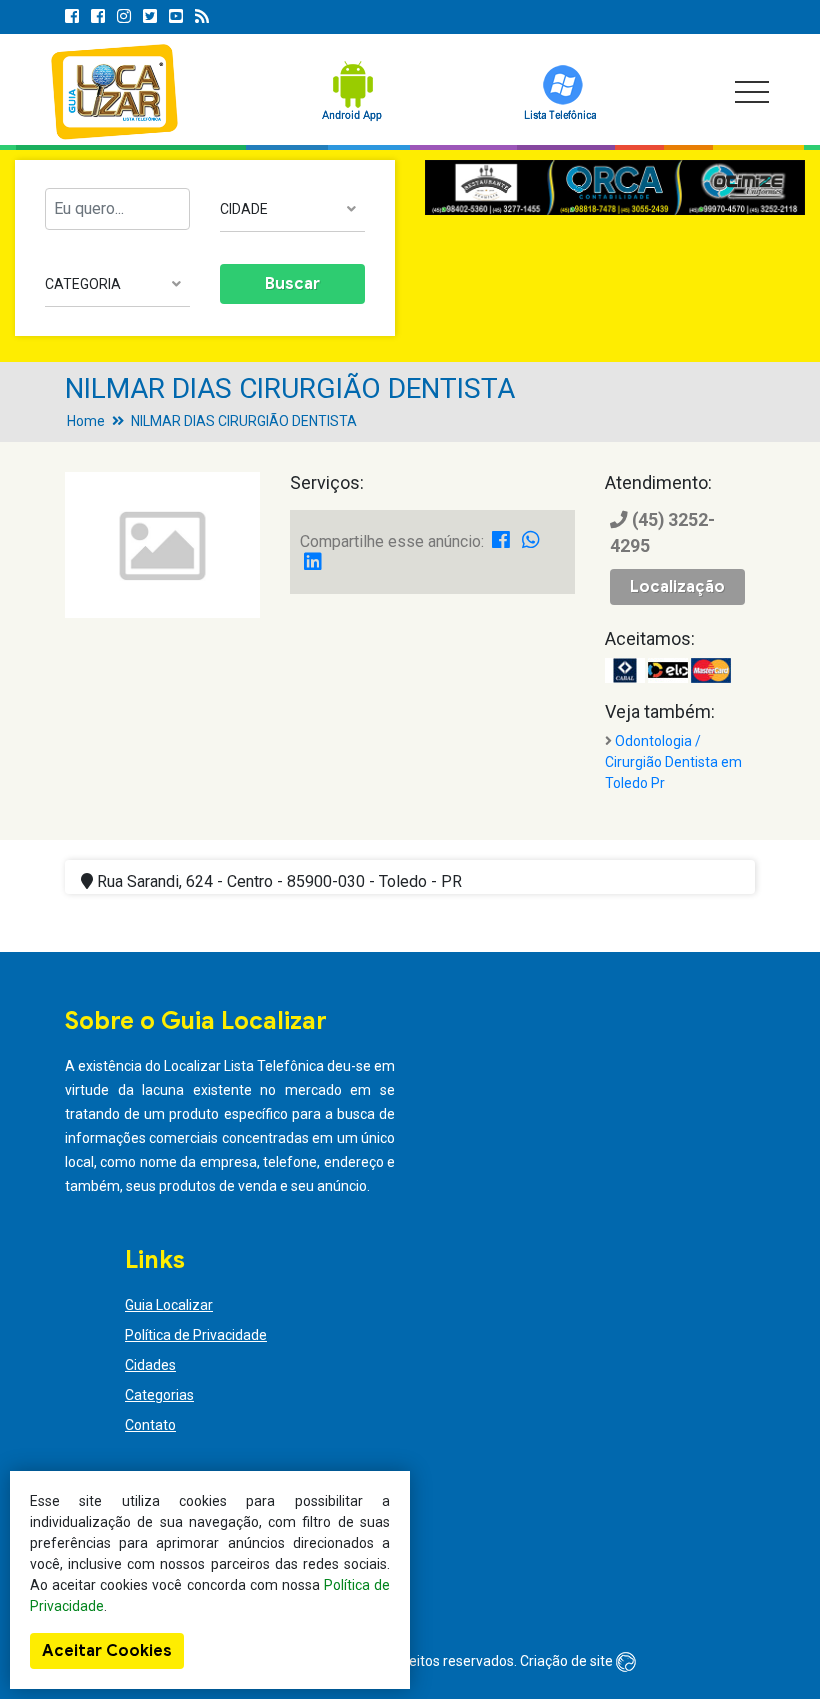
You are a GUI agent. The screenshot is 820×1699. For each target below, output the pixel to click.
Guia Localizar (169, 1305)
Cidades (150, 1365)
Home (86, 421)
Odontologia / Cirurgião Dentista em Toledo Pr (673, 762)
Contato (150, 1425)
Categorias (159, 1395)
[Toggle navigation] (752, 92)
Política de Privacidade (196, 1335)
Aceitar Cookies (107, 1651)
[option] (615, 188)
